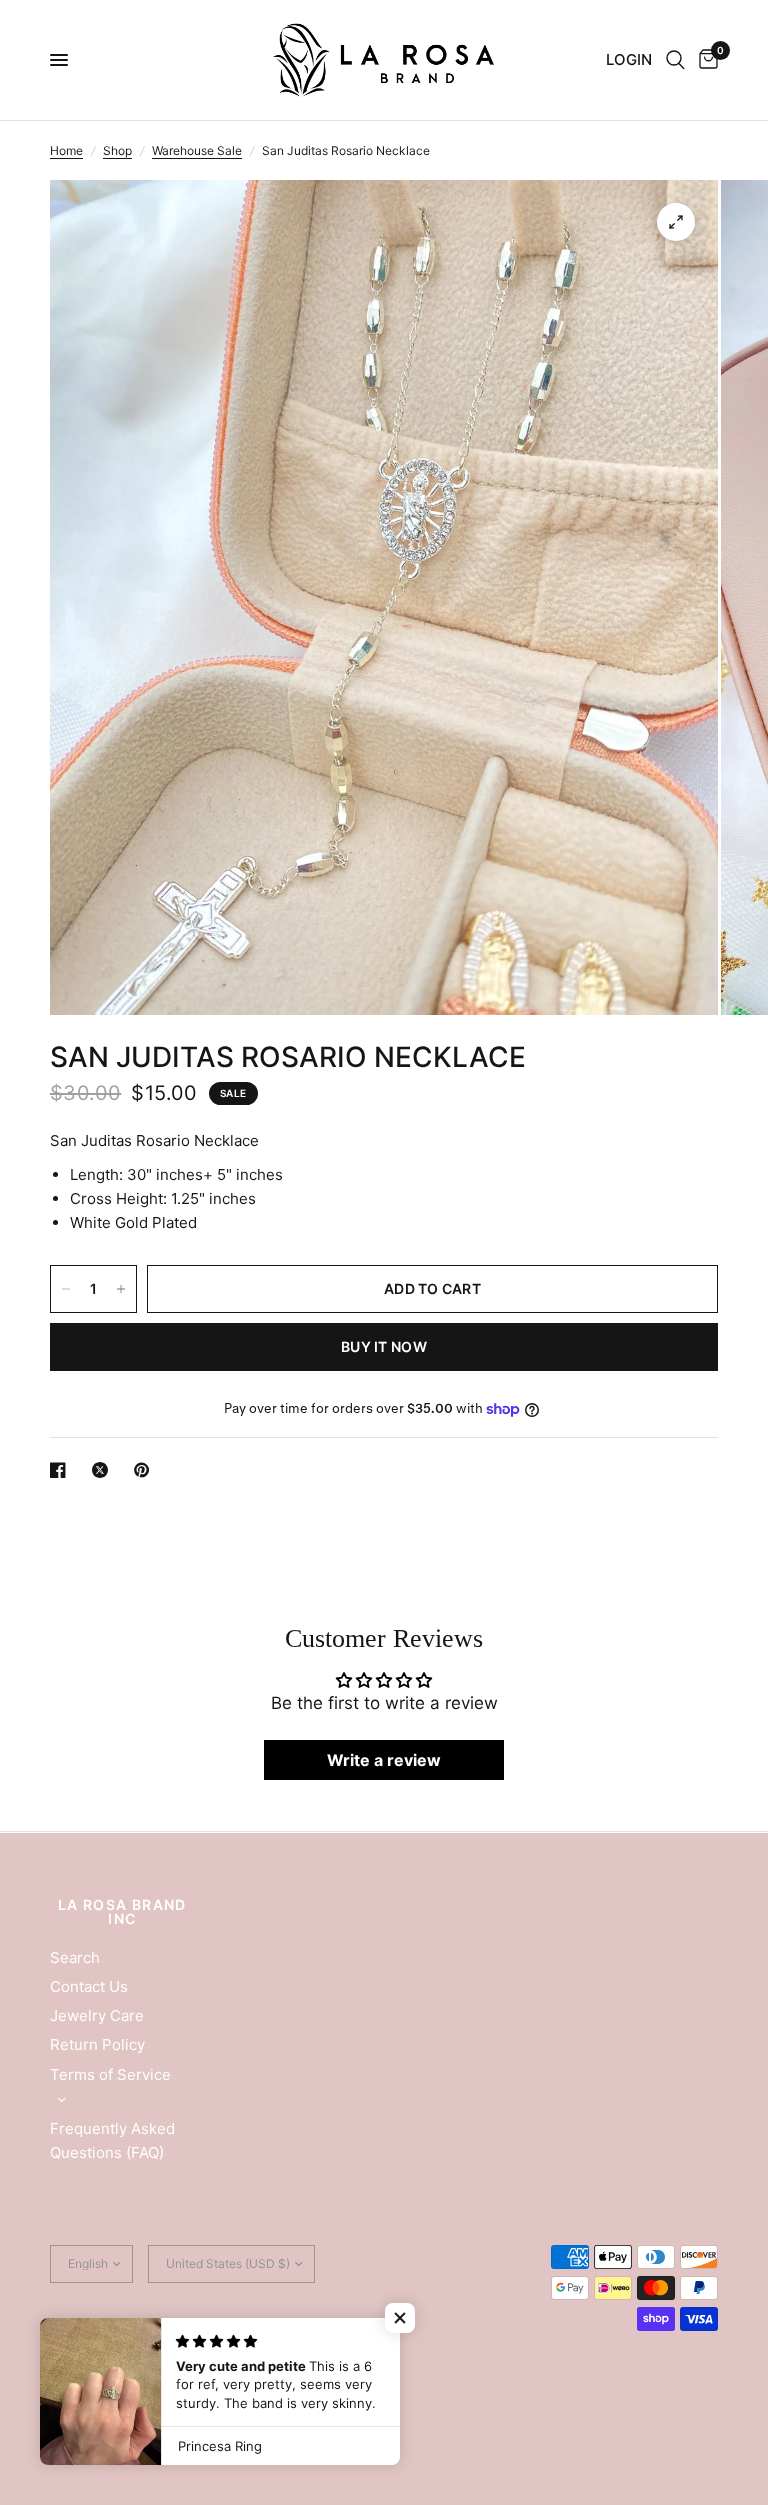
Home (66, 150)
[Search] (675, 60)
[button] (400, 2318)
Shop (117, 150)
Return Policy (97, 2044)
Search (75, 1957)
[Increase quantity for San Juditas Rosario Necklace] (121, 1289)
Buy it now (384, 1346)
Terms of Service (110, 2074)
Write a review (384, 1760)
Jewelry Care (97, 2015)
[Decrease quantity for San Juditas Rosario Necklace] (66, 1289)
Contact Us (89, 1986)
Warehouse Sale (197, 150)
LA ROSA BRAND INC (122, 1912)
